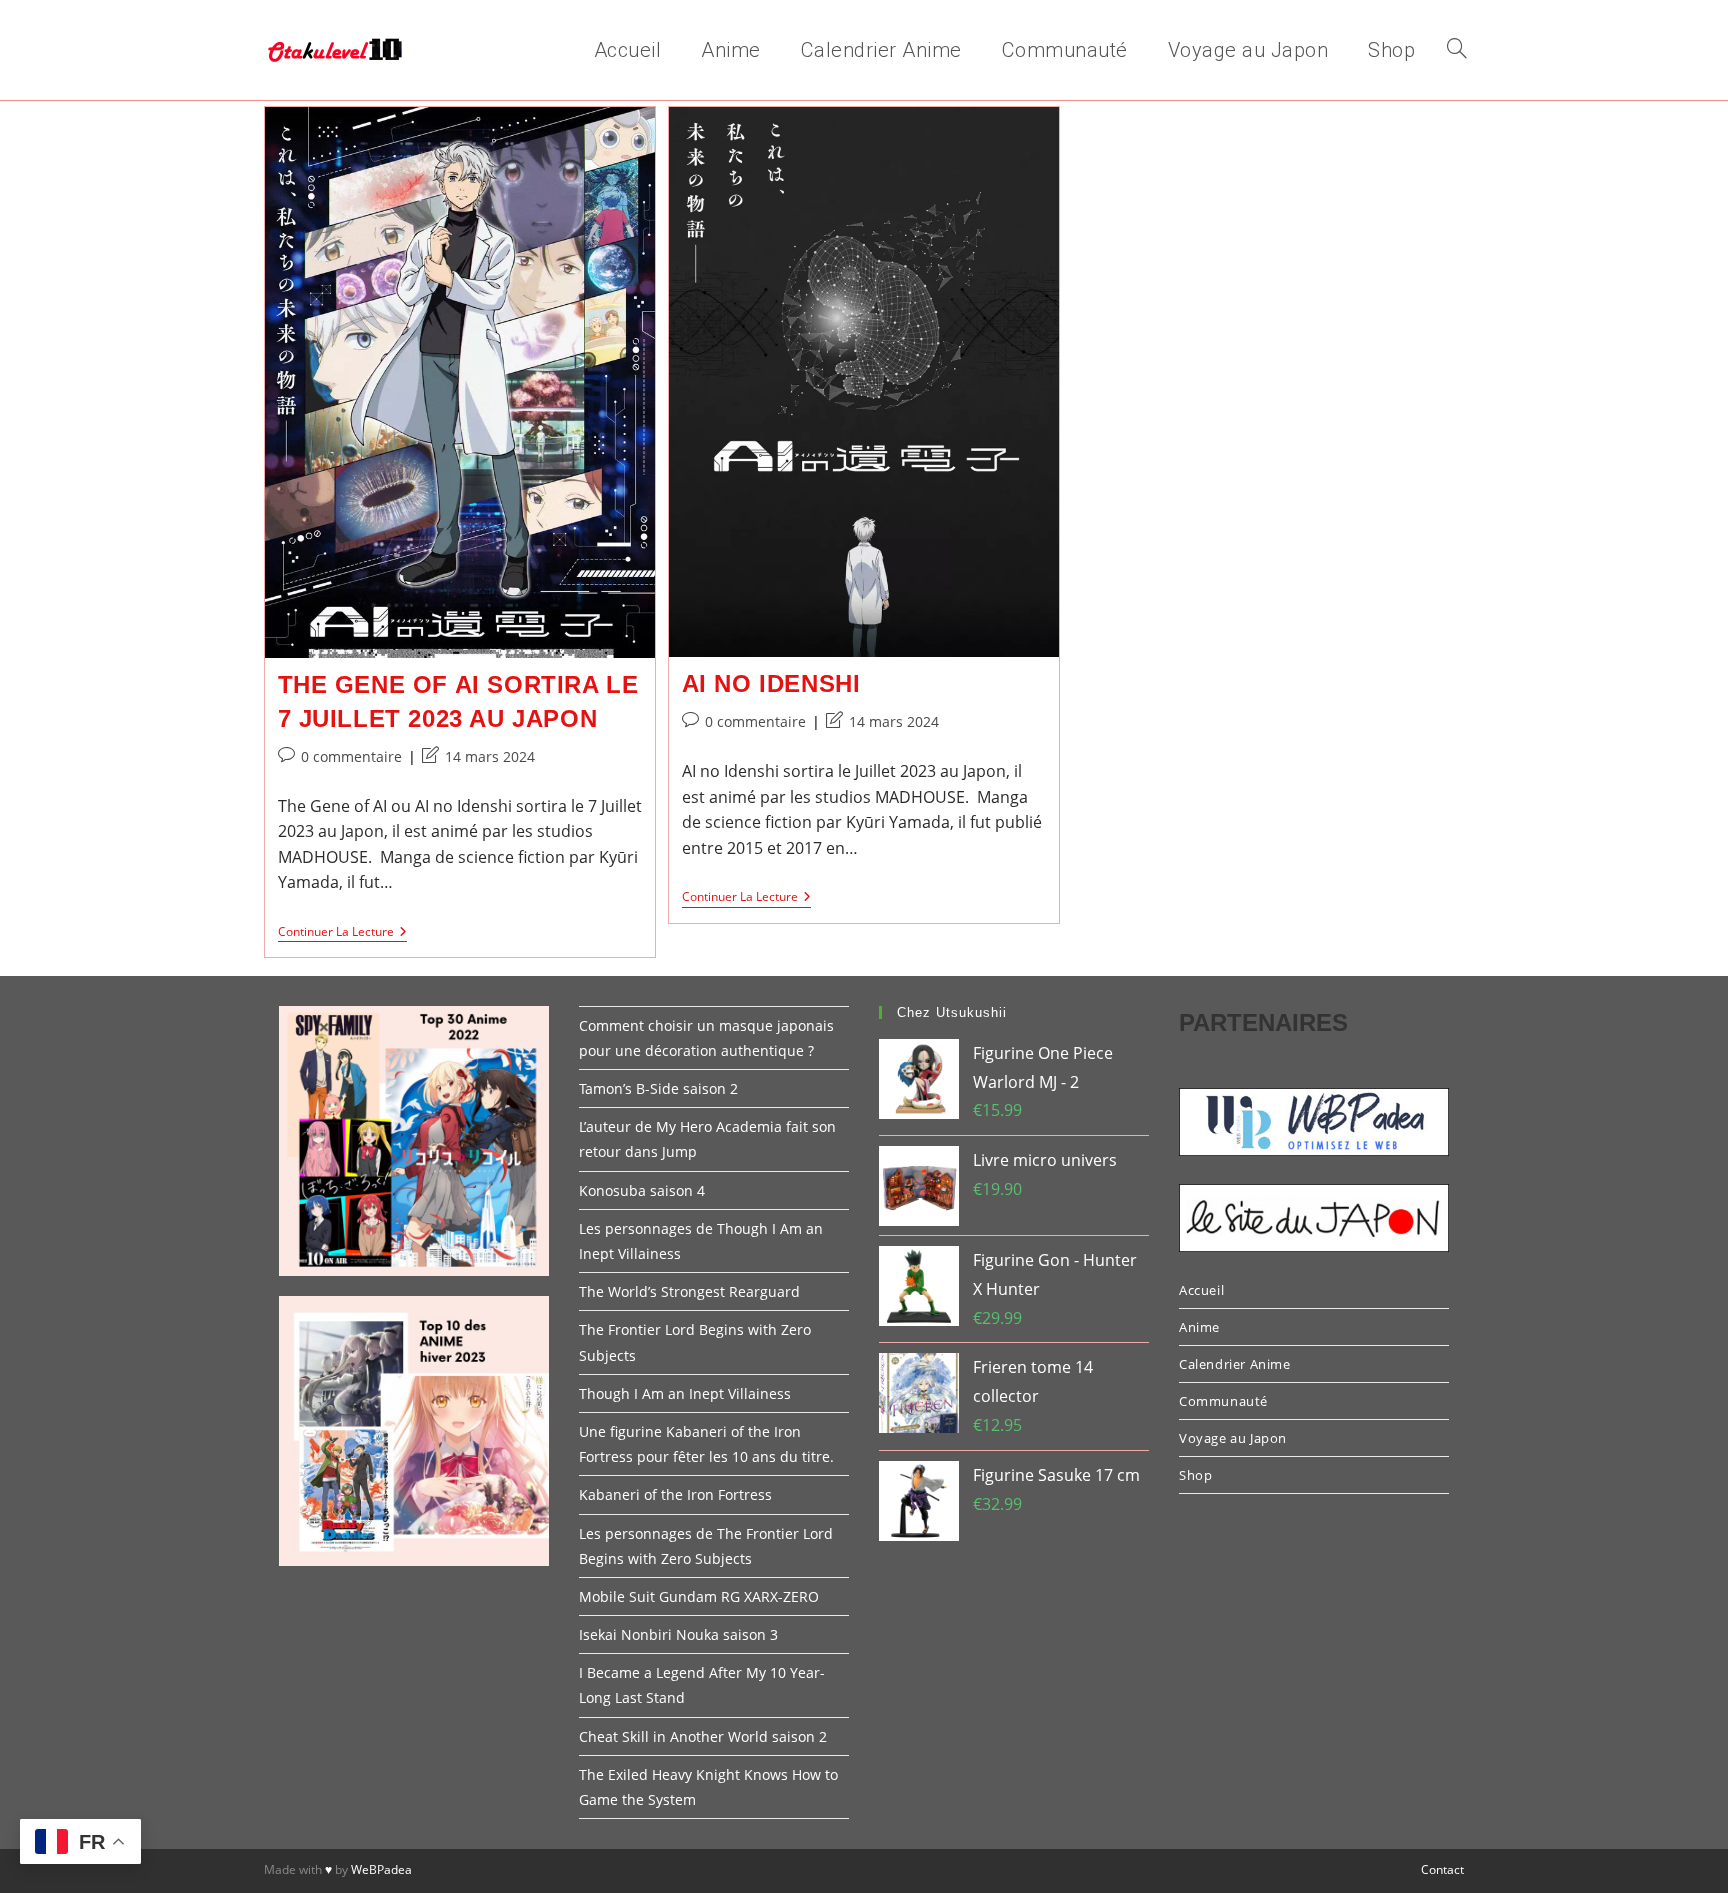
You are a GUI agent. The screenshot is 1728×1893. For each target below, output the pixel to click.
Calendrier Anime (1235, 1364)
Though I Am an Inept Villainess (685, 1393)
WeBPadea (381, 1869)
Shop (1195, 1475)
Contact (1442, 1869)
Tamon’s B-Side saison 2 (658, 1088)
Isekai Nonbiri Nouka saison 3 (678, 1634)
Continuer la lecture (342, 933)
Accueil (1201, 1290)
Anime (1199, 1327)
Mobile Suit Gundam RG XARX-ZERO (699, 1596)
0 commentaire (351, 756)
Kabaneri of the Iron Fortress (675, 1494)
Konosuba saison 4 (642, 1190)
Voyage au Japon (1233, 1438)
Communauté (1223, 1401)
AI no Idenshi (771, 683)
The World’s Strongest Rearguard (689, 1291)
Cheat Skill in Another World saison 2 (703, 1736)
